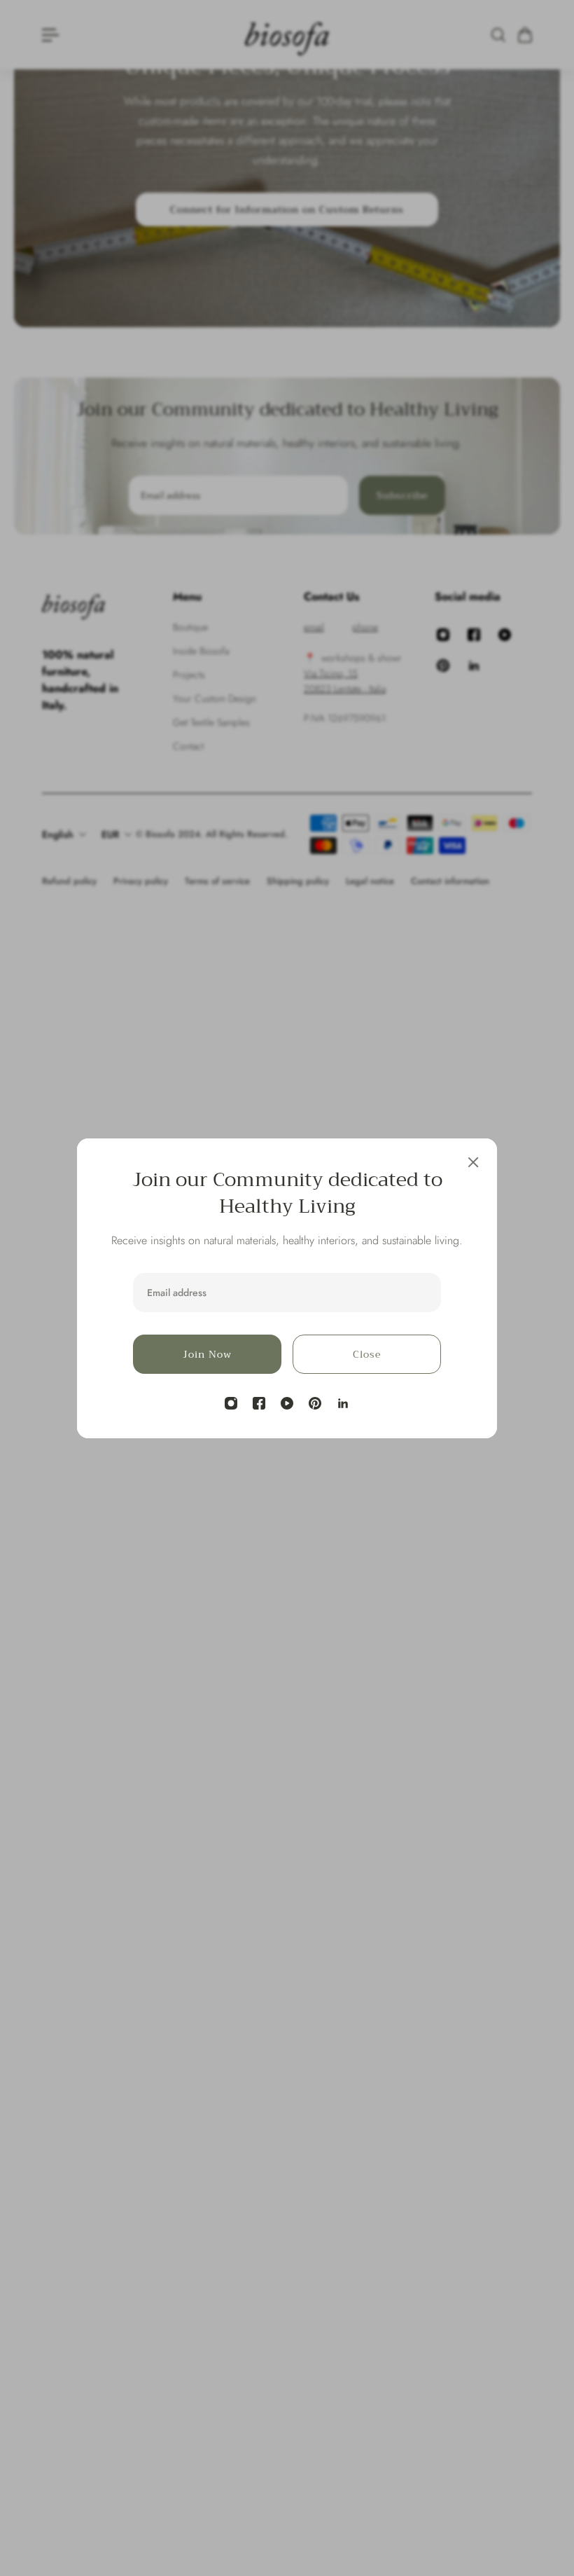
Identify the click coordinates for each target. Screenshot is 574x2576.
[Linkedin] (343, 1403)
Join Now (207, 1354)
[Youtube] (287, 1403)
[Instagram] (231, 1403)
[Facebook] (259, 1403)
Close (367, 1354)
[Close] (473, 1162)
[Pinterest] (315, 1403)
